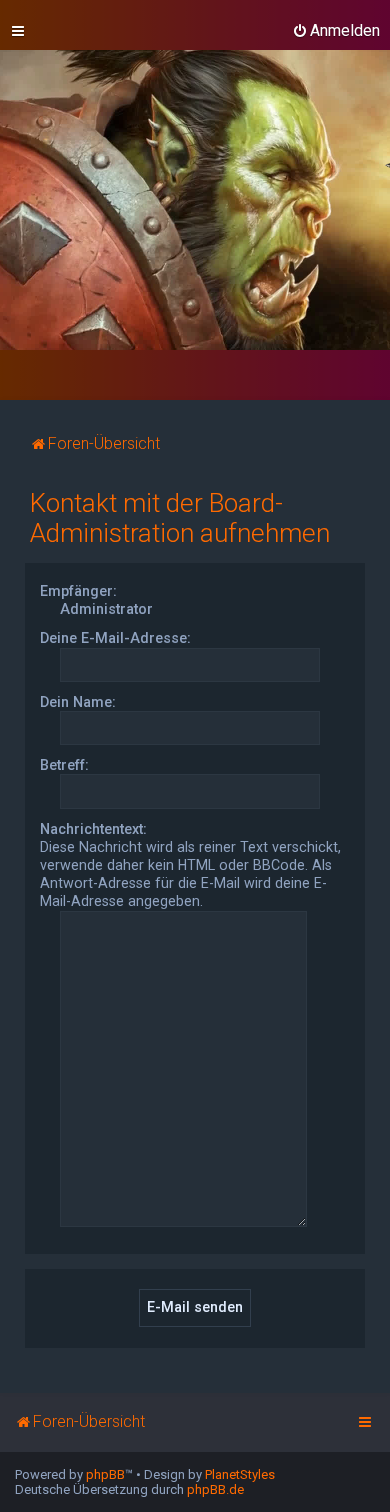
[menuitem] (336, 31)
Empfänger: (78, 591)
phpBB (105, 1474)
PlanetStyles (240, 1474)
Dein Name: (78, 702)
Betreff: (64, 765)
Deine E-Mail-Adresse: (115, 638)
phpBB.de (215, 1489)
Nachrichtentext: (93, 829)
